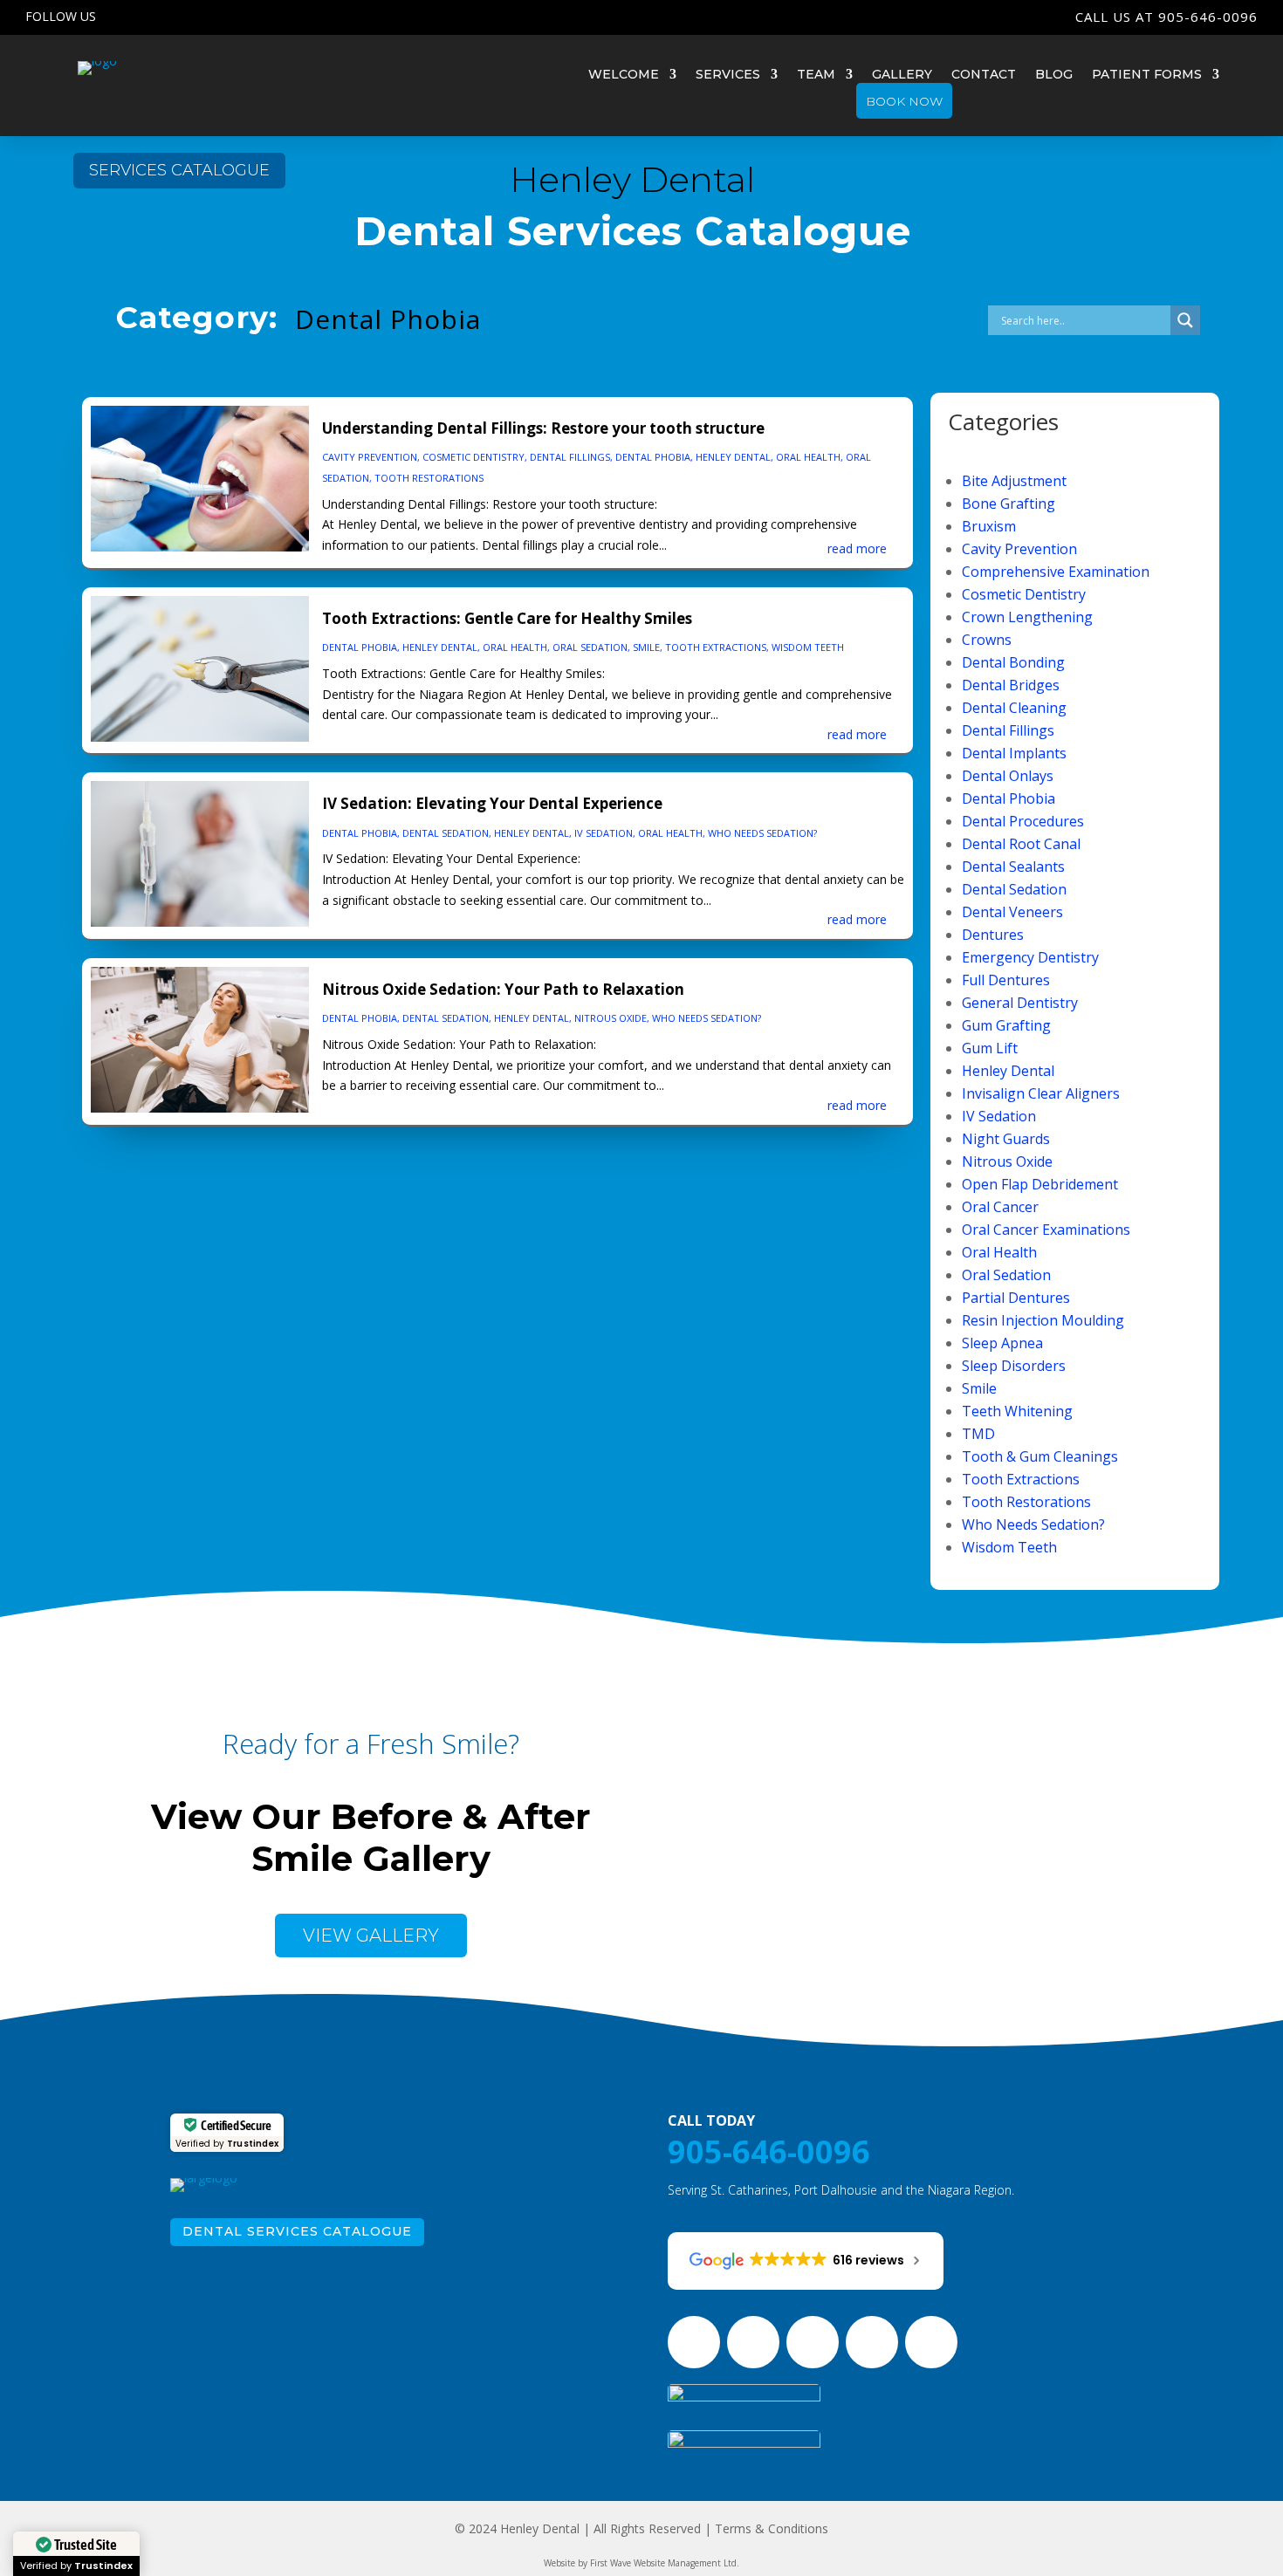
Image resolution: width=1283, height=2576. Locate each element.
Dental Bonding (1013, 662)
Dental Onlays (1008, 776)
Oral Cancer (1000, 1207)
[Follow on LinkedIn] (267, 17)
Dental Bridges (1011, 685)
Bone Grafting (1009, 504)
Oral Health (808, 457)
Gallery (902, 75)
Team (816, 75)
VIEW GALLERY (371, 1935)
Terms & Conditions (772, 2528)
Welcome (624, 75)
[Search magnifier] (1185, 320)
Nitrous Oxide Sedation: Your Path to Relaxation (503, 989)
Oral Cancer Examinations (1046, 1230)
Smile (646, 647)
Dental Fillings (570, 457)
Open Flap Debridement (1040, 1184)
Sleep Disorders (1014, 1366)
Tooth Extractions (716, 647)
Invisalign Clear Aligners (1041, 1093)
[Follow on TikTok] (302, 17)
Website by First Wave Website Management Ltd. (641, 2563)
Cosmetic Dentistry (473, 457)
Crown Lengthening (1027, 617)
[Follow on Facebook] (162, 17)
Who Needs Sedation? (762, 833)
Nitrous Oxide (611, 1018)
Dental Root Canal (1021, 844)
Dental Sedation (446, 833)
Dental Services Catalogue (297, 2231)
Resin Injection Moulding (1043, 1320)
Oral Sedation (590, 647)
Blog (1054, 75)
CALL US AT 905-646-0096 (1166, 17)
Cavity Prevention (370, 457)
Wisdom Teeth (808, 647)
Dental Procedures (1023, 821)
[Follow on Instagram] (197, 17)
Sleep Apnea (1002, 1343)
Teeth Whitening (1017, 1411)
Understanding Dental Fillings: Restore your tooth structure (543, 428)
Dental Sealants (1013, 867)
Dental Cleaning (1014, 708)
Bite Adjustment (1014, 481)
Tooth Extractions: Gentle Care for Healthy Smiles (507, 618)
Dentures (993, 935)
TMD (978, 1434)
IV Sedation (604, 833)
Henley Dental (733, 457)
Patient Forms (1147, 75)
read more (857, 548)
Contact (984, 75)
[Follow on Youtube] (232, 17)
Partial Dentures (1016, 1298)
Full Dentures (1006, 980)
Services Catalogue (179, 170)
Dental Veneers (1012, 912)
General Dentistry (1020, 1003)
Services (728, 75)
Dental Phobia (653, 457)
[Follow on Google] (127, 17)
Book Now (904, 102)
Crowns (987, 640)
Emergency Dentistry (1030, 957)
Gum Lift (990, 1048)
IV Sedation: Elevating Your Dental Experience (492, 803)
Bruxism (989, 526)
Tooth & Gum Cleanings (1040, 1456)
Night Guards (1006, 1139)
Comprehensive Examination (1056, 572)
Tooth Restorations (429, 478)
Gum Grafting (1006, 1025)
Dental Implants (1014, 753)
